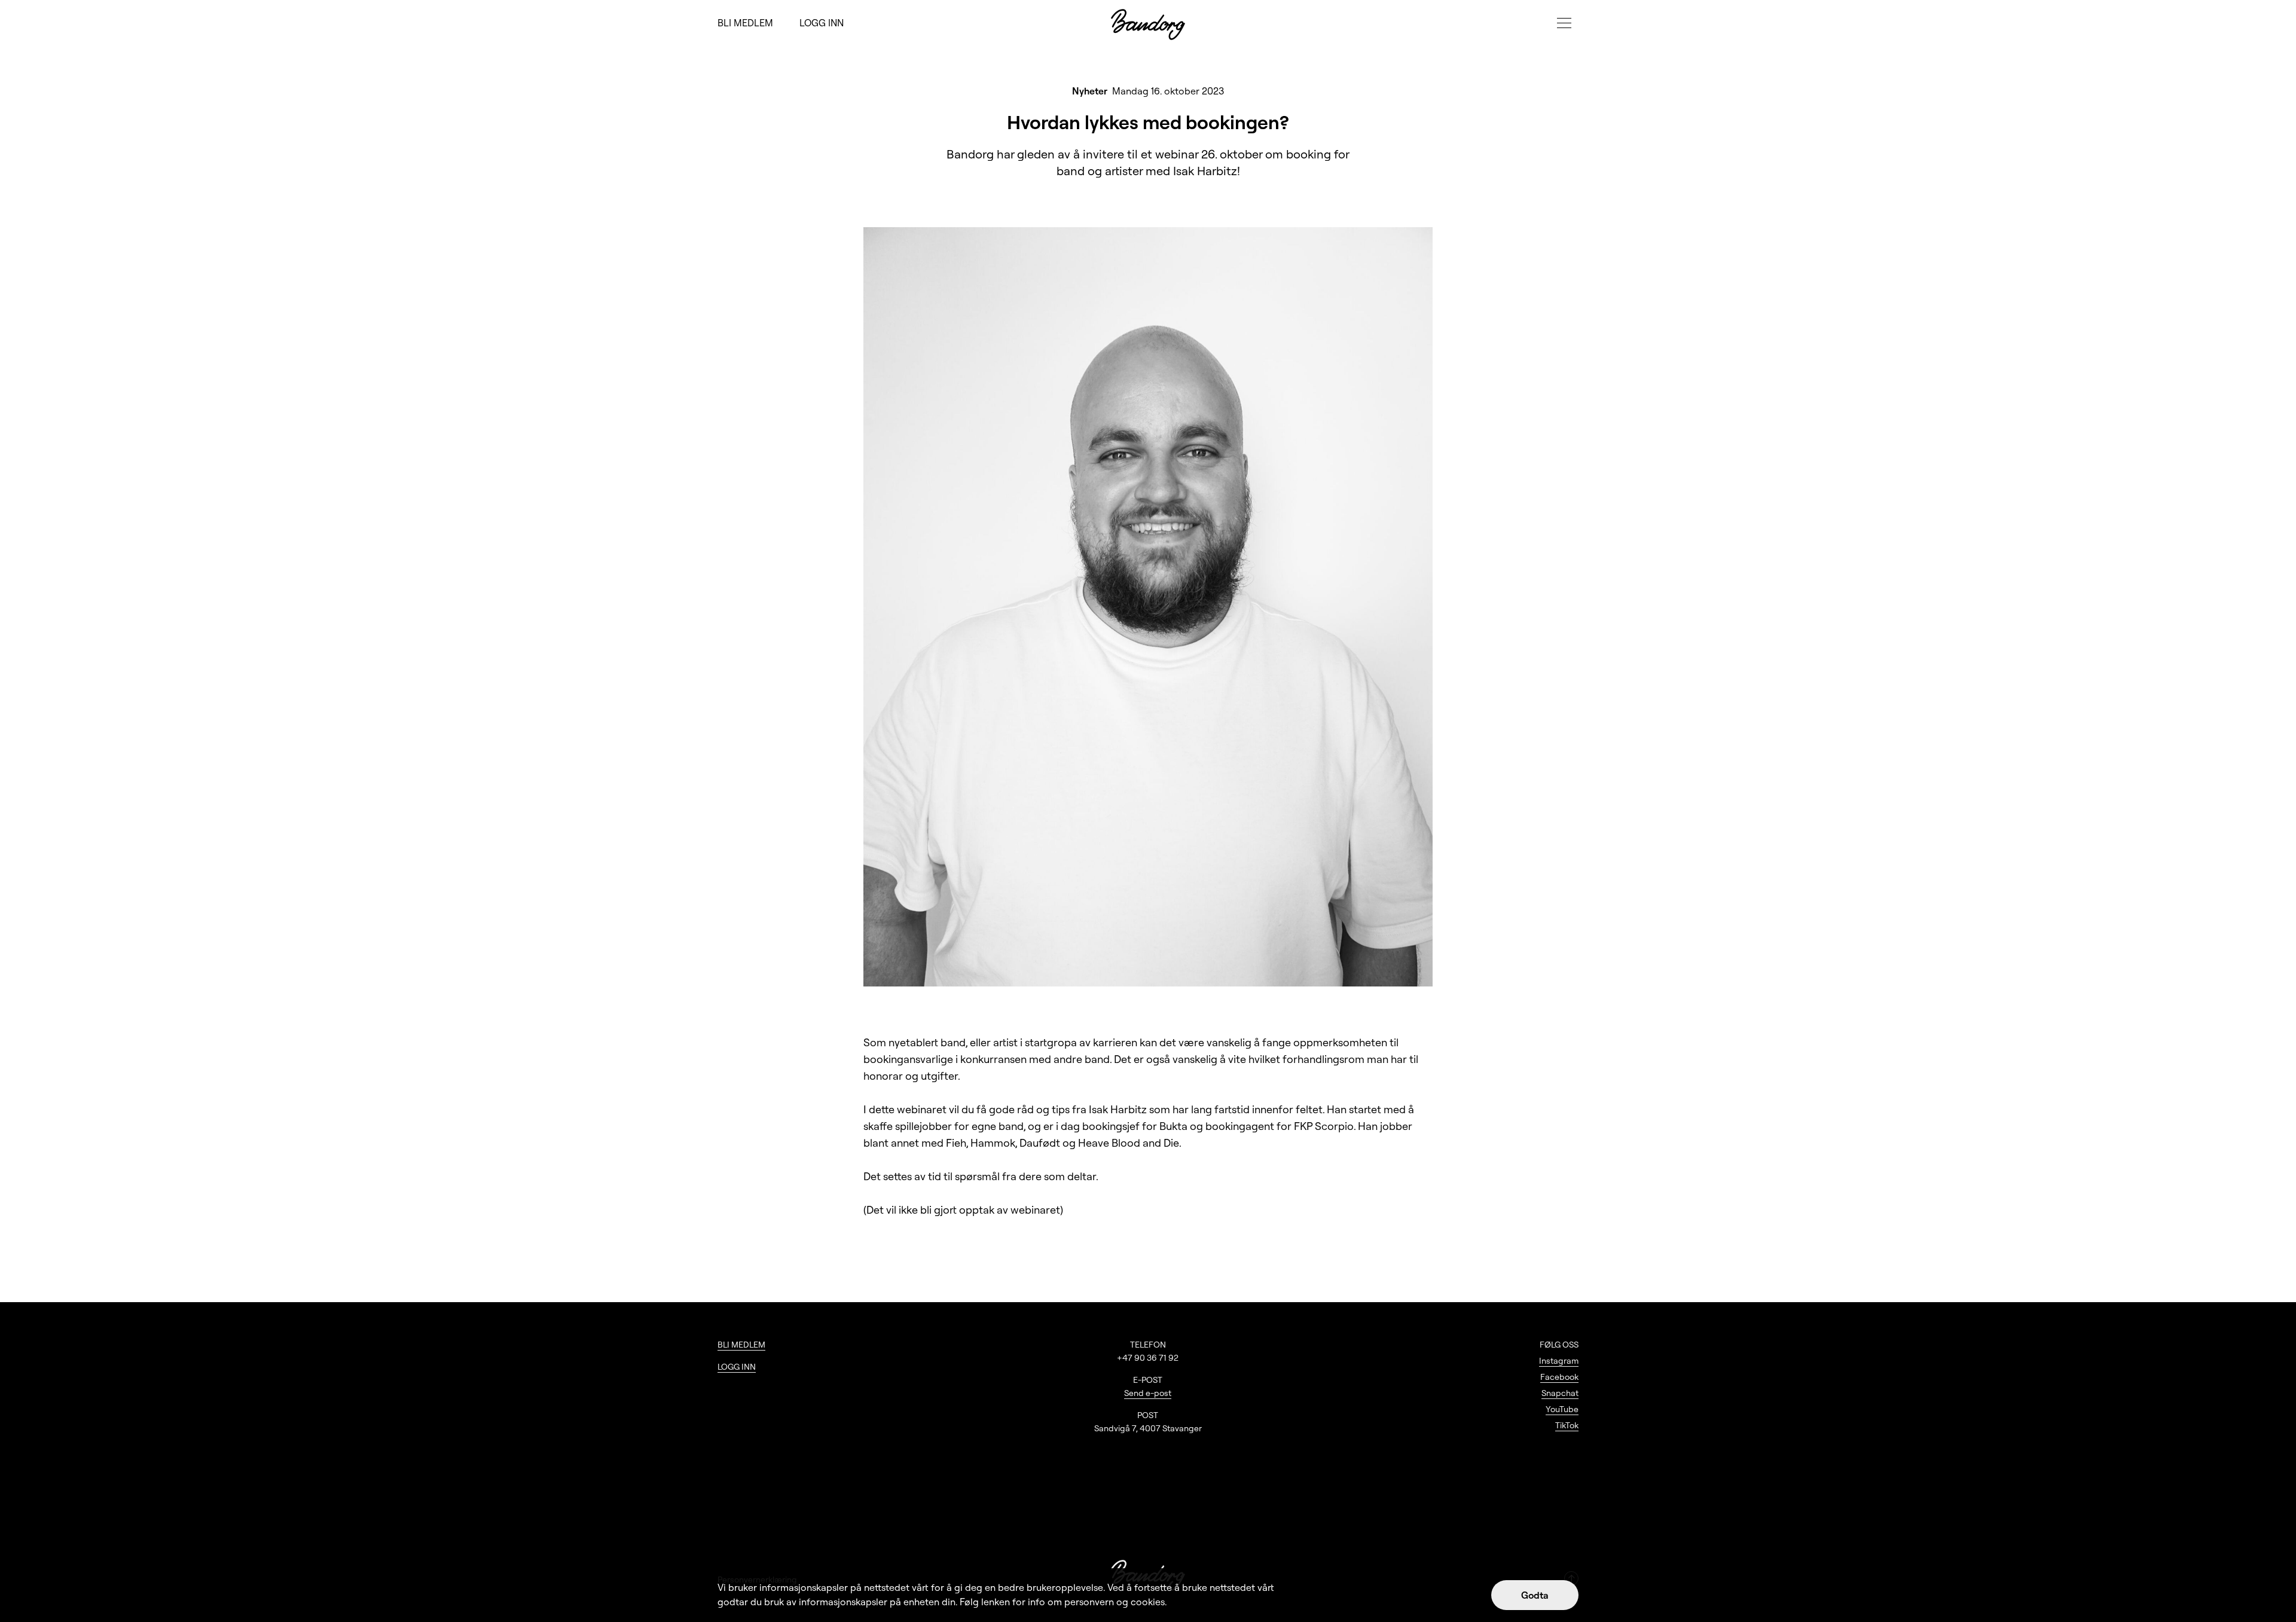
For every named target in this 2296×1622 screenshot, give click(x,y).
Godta (1535, 1595)
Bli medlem (745, 23)
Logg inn (822, 23)
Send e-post (1148, 1393)
